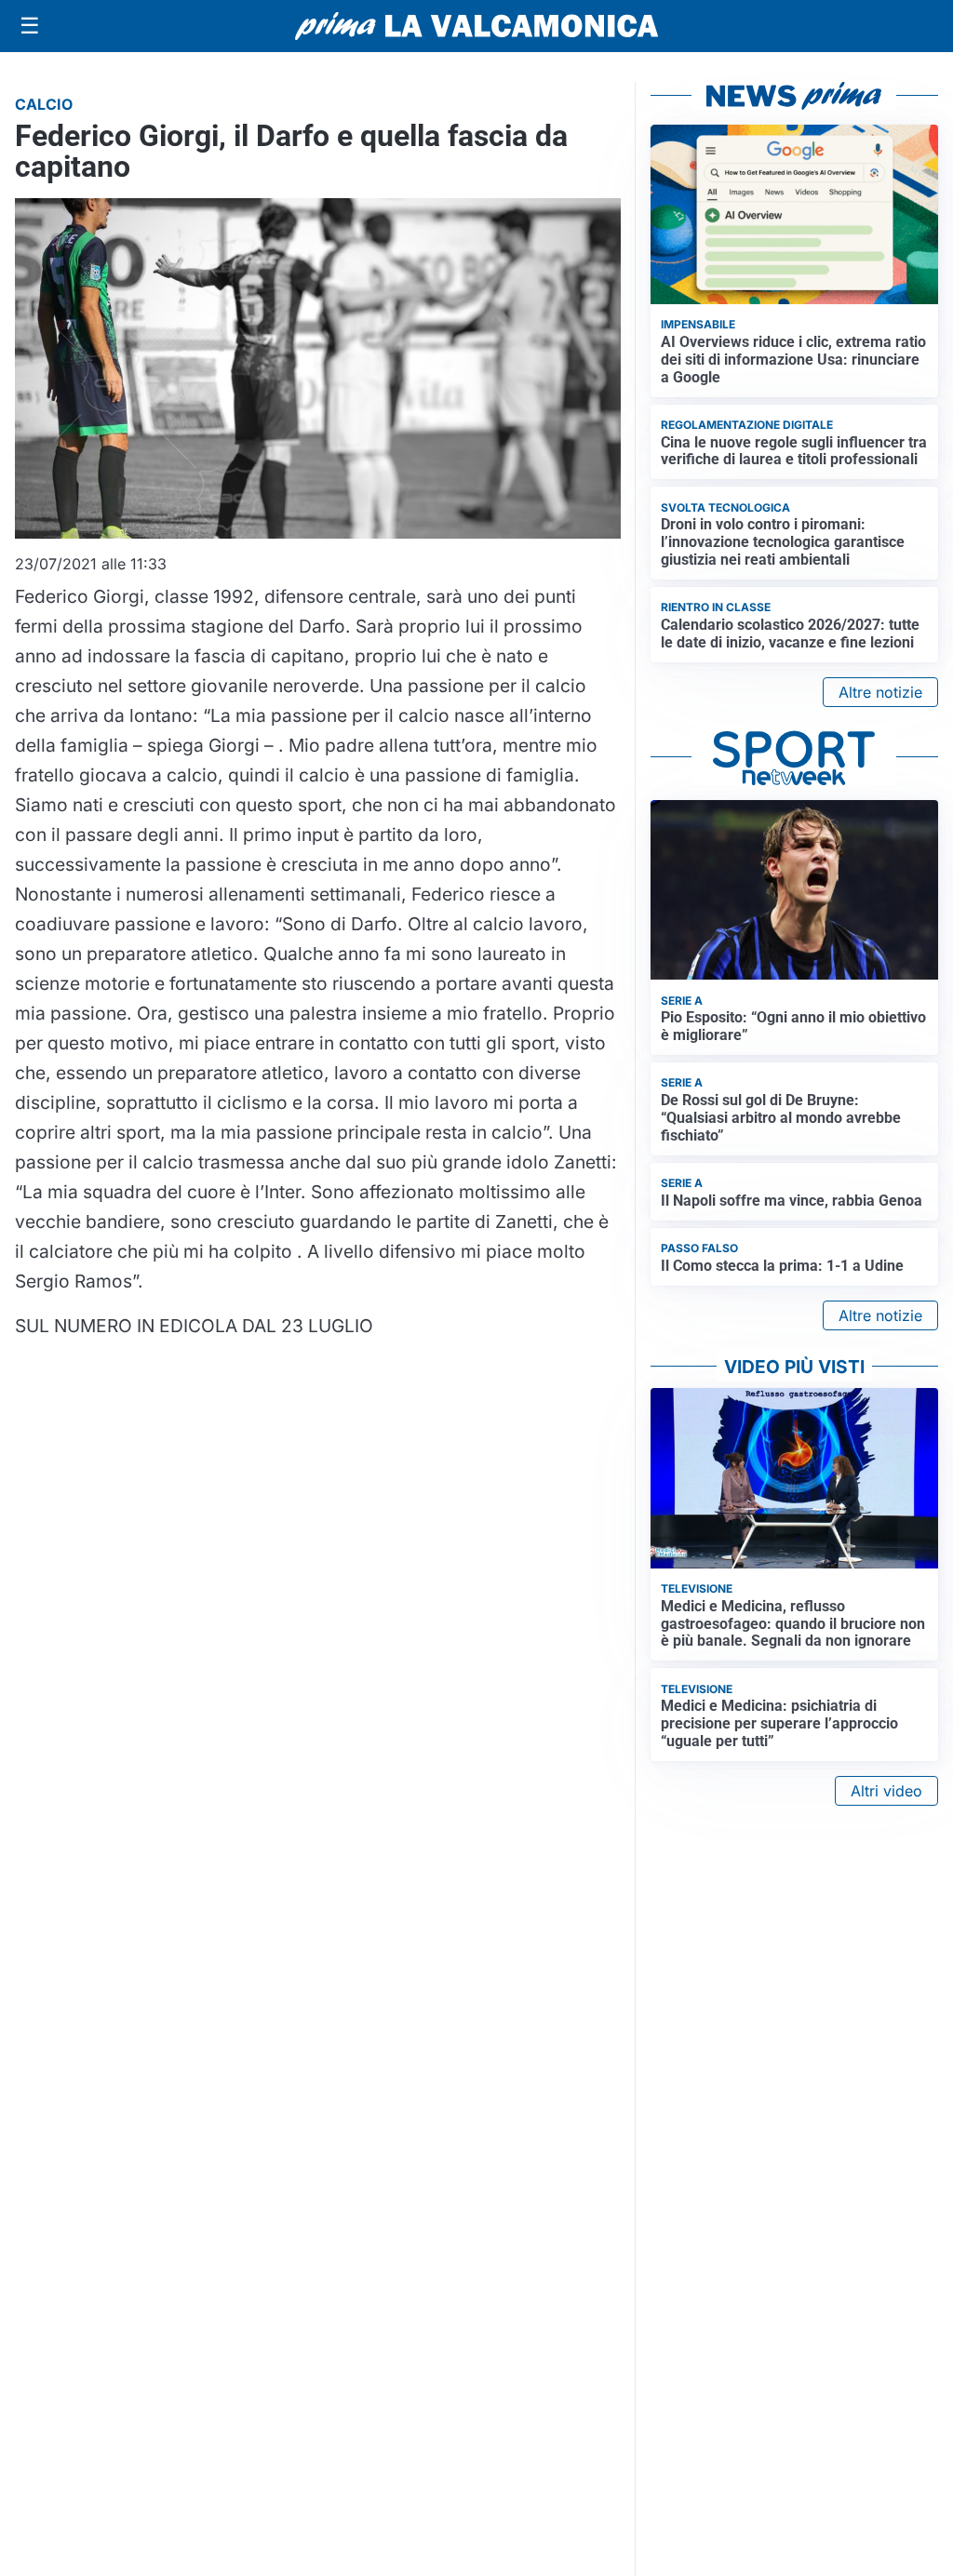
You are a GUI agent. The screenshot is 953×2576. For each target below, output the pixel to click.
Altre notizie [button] (880, 692)
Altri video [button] (886, 1791)
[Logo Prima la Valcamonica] (476, 26)
